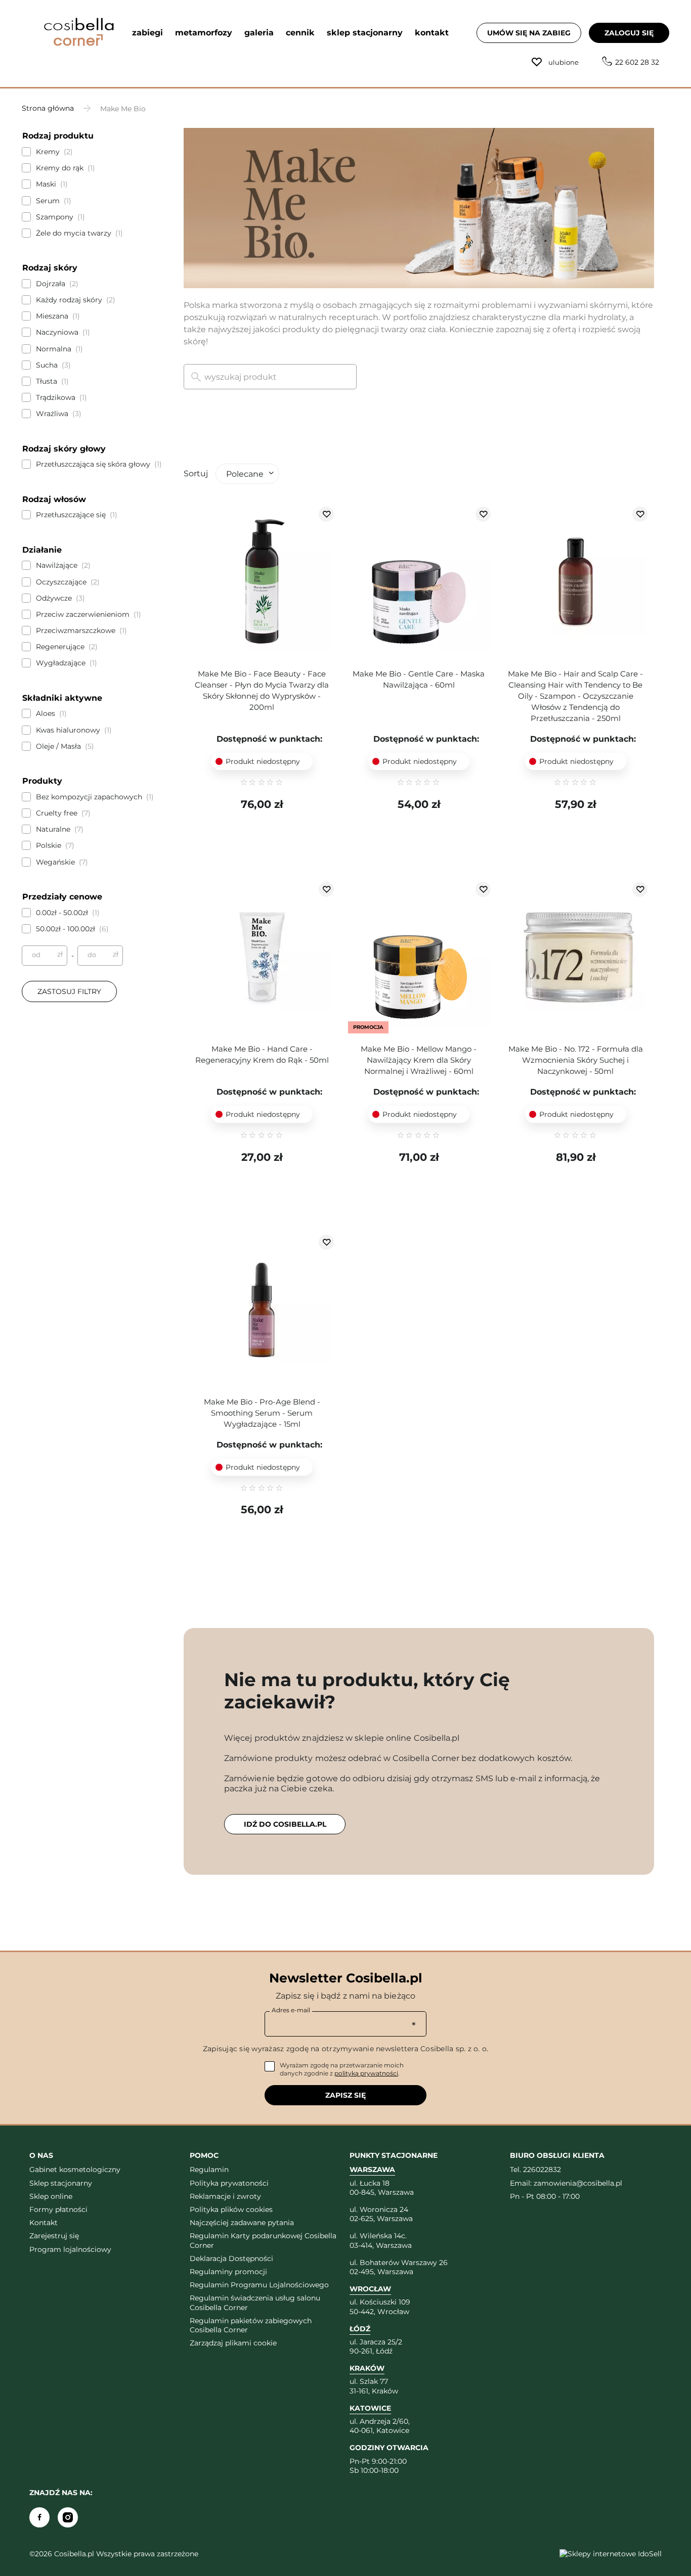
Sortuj (196, 473)
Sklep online (51, 2196)
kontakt (432, 33)
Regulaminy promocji (228, 2272)
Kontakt (44, 2223)
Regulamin (209, 2170)
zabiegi (147, 33)
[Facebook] (39, 2517)
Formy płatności (58, 2209)
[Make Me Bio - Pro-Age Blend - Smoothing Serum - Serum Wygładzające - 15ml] (262, 1310)
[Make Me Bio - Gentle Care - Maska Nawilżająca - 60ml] (419, 582)
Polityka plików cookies (231, 2209)
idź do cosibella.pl (285, 1824)
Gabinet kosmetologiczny (75, 2170)
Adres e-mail (291, 2010)
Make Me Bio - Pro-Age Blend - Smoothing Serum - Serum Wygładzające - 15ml (262, 1413)
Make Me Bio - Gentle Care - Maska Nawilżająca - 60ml (419, 679)
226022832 (542, 2170)
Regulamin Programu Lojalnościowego (259, 2285)
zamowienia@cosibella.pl (578, 2183)
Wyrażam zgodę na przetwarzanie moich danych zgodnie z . (342, 2069)
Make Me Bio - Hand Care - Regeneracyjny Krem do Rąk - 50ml (262, 1054)
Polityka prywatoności (229, 2183)
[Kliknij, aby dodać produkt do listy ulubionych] (326, 514)
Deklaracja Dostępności (231, 2258)
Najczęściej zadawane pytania (242, 2223)
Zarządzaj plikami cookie (233, 2343)
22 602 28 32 (637, 62)
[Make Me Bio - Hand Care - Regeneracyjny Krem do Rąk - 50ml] (262, 958)
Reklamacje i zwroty (225, 2196)
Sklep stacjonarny (61, 2183)
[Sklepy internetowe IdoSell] (611, 2554)
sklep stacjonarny (365, 33)
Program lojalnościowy (70, 2249)
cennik (300, 33)
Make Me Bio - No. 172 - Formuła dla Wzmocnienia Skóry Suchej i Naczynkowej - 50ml (576, 1060)
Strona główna (48, 108)
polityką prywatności (366, 2073)
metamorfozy (204, 33)
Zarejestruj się (54, 2236)
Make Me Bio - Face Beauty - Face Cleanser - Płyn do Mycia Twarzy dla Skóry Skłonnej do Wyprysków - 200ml (262, 690)
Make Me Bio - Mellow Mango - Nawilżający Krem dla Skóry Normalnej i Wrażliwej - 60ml (419, 1060)
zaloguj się (629, 33)
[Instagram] (68, 2517)
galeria (259, 33)
